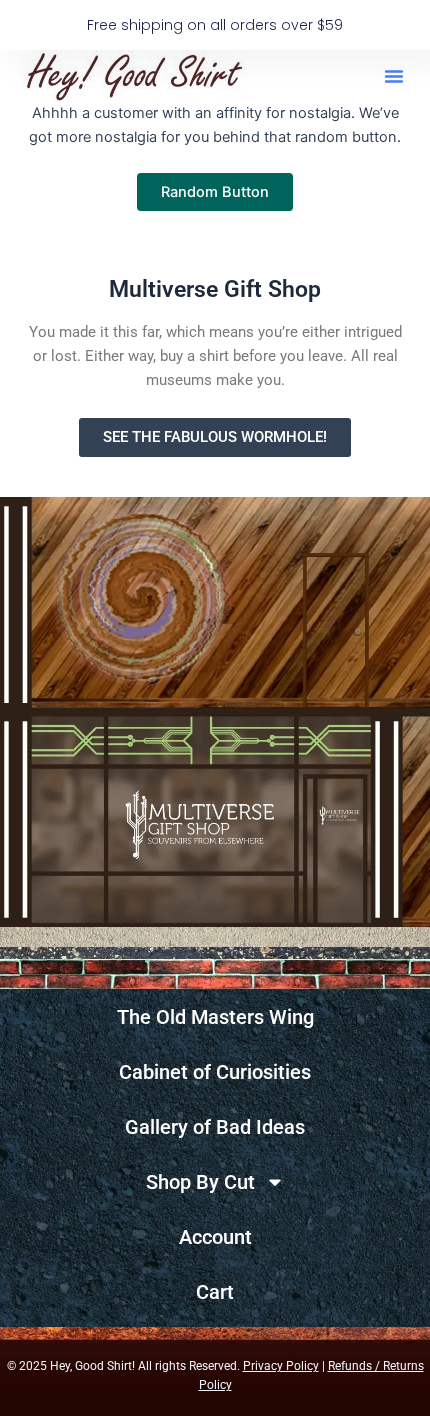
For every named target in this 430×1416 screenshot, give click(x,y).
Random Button (215, 192)
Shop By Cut (200, 1182)
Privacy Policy (281, 1366)
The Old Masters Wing (215, 1017)
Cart (215, 1292)
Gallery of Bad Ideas (215, 1127)
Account (215, 1237)
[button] (394, 76)
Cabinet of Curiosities (215, 1072)
